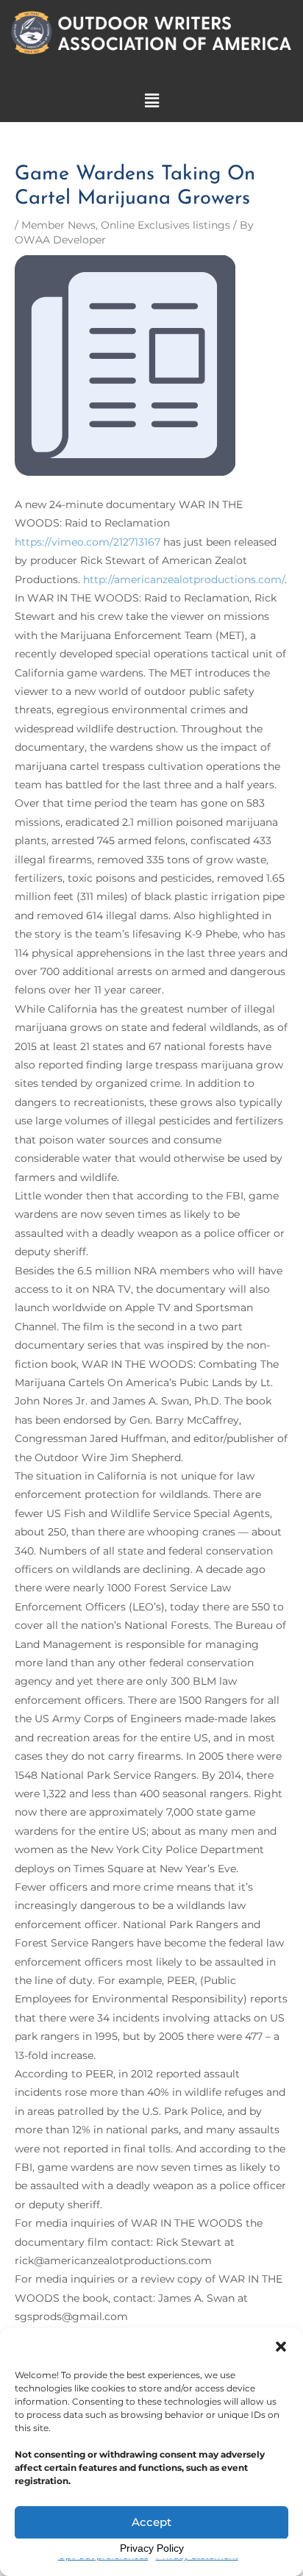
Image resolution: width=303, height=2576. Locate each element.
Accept (151, 2522)
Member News (58, 225)
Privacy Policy (152, 2548)
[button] (281, 2347)
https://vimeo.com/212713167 (88, 542)
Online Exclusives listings (165, 225)
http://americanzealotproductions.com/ (184, 579)
